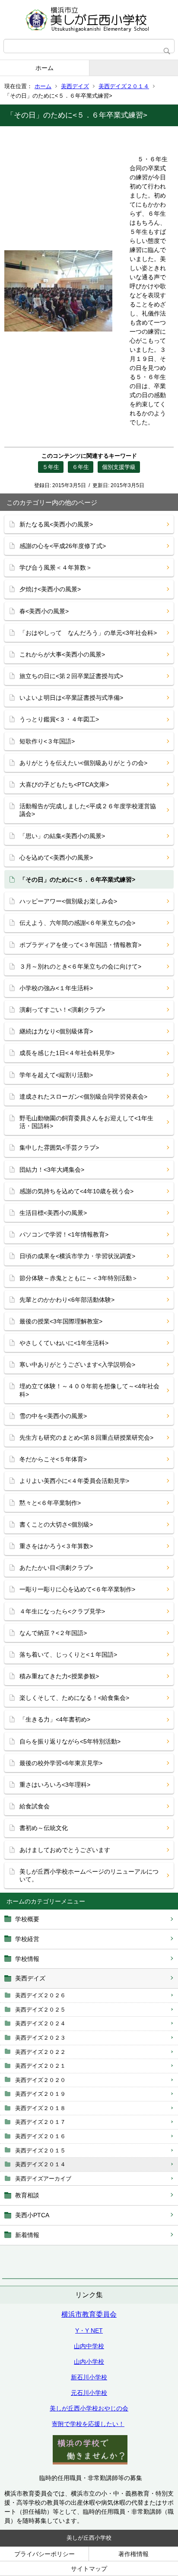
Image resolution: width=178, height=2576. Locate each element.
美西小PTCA (32, 2215)
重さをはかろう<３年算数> (56, 1546)
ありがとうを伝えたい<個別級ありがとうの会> (83, 763)
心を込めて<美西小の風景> (56, 858)
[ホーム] (89, 19)
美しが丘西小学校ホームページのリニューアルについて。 (89, 1875)
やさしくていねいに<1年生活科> (64, 1343)
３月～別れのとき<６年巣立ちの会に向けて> (80, 966)
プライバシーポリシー (44, 2554)
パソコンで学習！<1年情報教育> (64, 1234)
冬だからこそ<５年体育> (53, 1459)
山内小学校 (89, 2362)
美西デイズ (75, 86)
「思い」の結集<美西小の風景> (62, 836)
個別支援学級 (119, 467)
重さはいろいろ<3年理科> (55, 1785)
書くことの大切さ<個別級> (56, 1524)
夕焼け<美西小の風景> (50, 589)
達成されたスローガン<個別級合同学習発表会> (83, 1097)
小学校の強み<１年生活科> (56, 988)
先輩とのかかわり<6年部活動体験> (67, 1300)
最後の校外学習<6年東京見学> (61, 1763)
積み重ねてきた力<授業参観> (59, 1676)
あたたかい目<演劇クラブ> (56, 1568)
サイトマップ (89, 2569)
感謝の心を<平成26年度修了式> (63, 546)
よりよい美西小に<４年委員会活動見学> (74, 1481)
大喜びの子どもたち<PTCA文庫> (64, 784)
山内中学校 (89, 2346)
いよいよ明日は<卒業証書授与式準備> (71, 698)
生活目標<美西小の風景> (53, 1213)
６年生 (81, 467)
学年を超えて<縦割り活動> (56, 1075)
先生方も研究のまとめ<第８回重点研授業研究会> (86, 1438)
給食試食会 (35, 1806)
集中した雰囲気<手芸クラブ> (59, 1148)
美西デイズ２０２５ (40, 2010)
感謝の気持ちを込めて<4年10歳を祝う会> (76, 1191)
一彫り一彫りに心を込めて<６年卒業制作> (77, 1589)
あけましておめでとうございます (65, 1850)
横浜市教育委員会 (89, 2314)
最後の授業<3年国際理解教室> (61, 1321)
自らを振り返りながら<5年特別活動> (70, 1741)
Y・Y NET (89, 2331)
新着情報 (27, 2235)
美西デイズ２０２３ (40, 2038)
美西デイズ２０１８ (40, 2108)
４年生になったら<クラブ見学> (62, 1611)
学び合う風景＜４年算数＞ (56, 567)
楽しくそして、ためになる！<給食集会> (74, 1698)
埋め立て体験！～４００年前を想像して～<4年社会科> (89, 1390)
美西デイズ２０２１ (40, 2066)
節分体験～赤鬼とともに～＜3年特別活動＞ (79, 1278)
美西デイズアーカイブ (43, 2179)
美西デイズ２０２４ (40, 2023)
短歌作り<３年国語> (47, 741)
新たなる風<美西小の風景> (56, 524)
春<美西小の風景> (44, 611)
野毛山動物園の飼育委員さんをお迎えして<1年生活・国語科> (86, 1122)
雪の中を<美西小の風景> (53, 1416)
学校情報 (27, 1959)
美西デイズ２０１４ (124, 86)
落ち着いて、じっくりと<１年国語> (68, 1655)
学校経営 (27, 1939)
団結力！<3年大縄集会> (52, 1170)
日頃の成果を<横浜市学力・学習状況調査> (77, 1256)
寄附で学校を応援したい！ (88, 2424)
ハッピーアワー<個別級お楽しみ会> (68, 901)
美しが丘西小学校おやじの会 (89, 2408)
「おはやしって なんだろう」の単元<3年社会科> (88, 633)
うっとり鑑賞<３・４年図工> (59, 719)
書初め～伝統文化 (44, 1828)
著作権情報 (133, 2554)
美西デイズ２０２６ (40, 1995)
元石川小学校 (89, 2393)
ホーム (44, 68)
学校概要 (27, 1919)
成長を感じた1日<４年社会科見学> (67, 1053)
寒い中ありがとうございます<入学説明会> (77, 1365)
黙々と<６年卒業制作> (50, 1503)
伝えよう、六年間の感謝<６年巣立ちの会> (77, 923)
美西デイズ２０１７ (40, 2122)
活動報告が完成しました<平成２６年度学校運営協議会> (88, 810)
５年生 (51, 467)
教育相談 (27, 2195)
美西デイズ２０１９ (40, 2094)
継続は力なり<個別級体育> (56, 1031)
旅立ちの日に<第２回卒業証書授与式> (71, 676)
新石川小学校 (89, 2377)
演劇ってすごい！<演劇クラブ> (62, 1010)
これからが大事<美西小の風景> (62, 654)
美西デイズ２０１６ (40, 2136)
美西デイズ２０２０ (40, 2080)
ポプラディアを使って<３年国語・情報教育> (80, 945)
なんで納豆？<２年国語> (53, 1633)
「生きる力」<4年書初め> (55, 1719)
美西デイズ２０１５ (40, 2150)
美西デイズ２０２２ (40, 2052)
